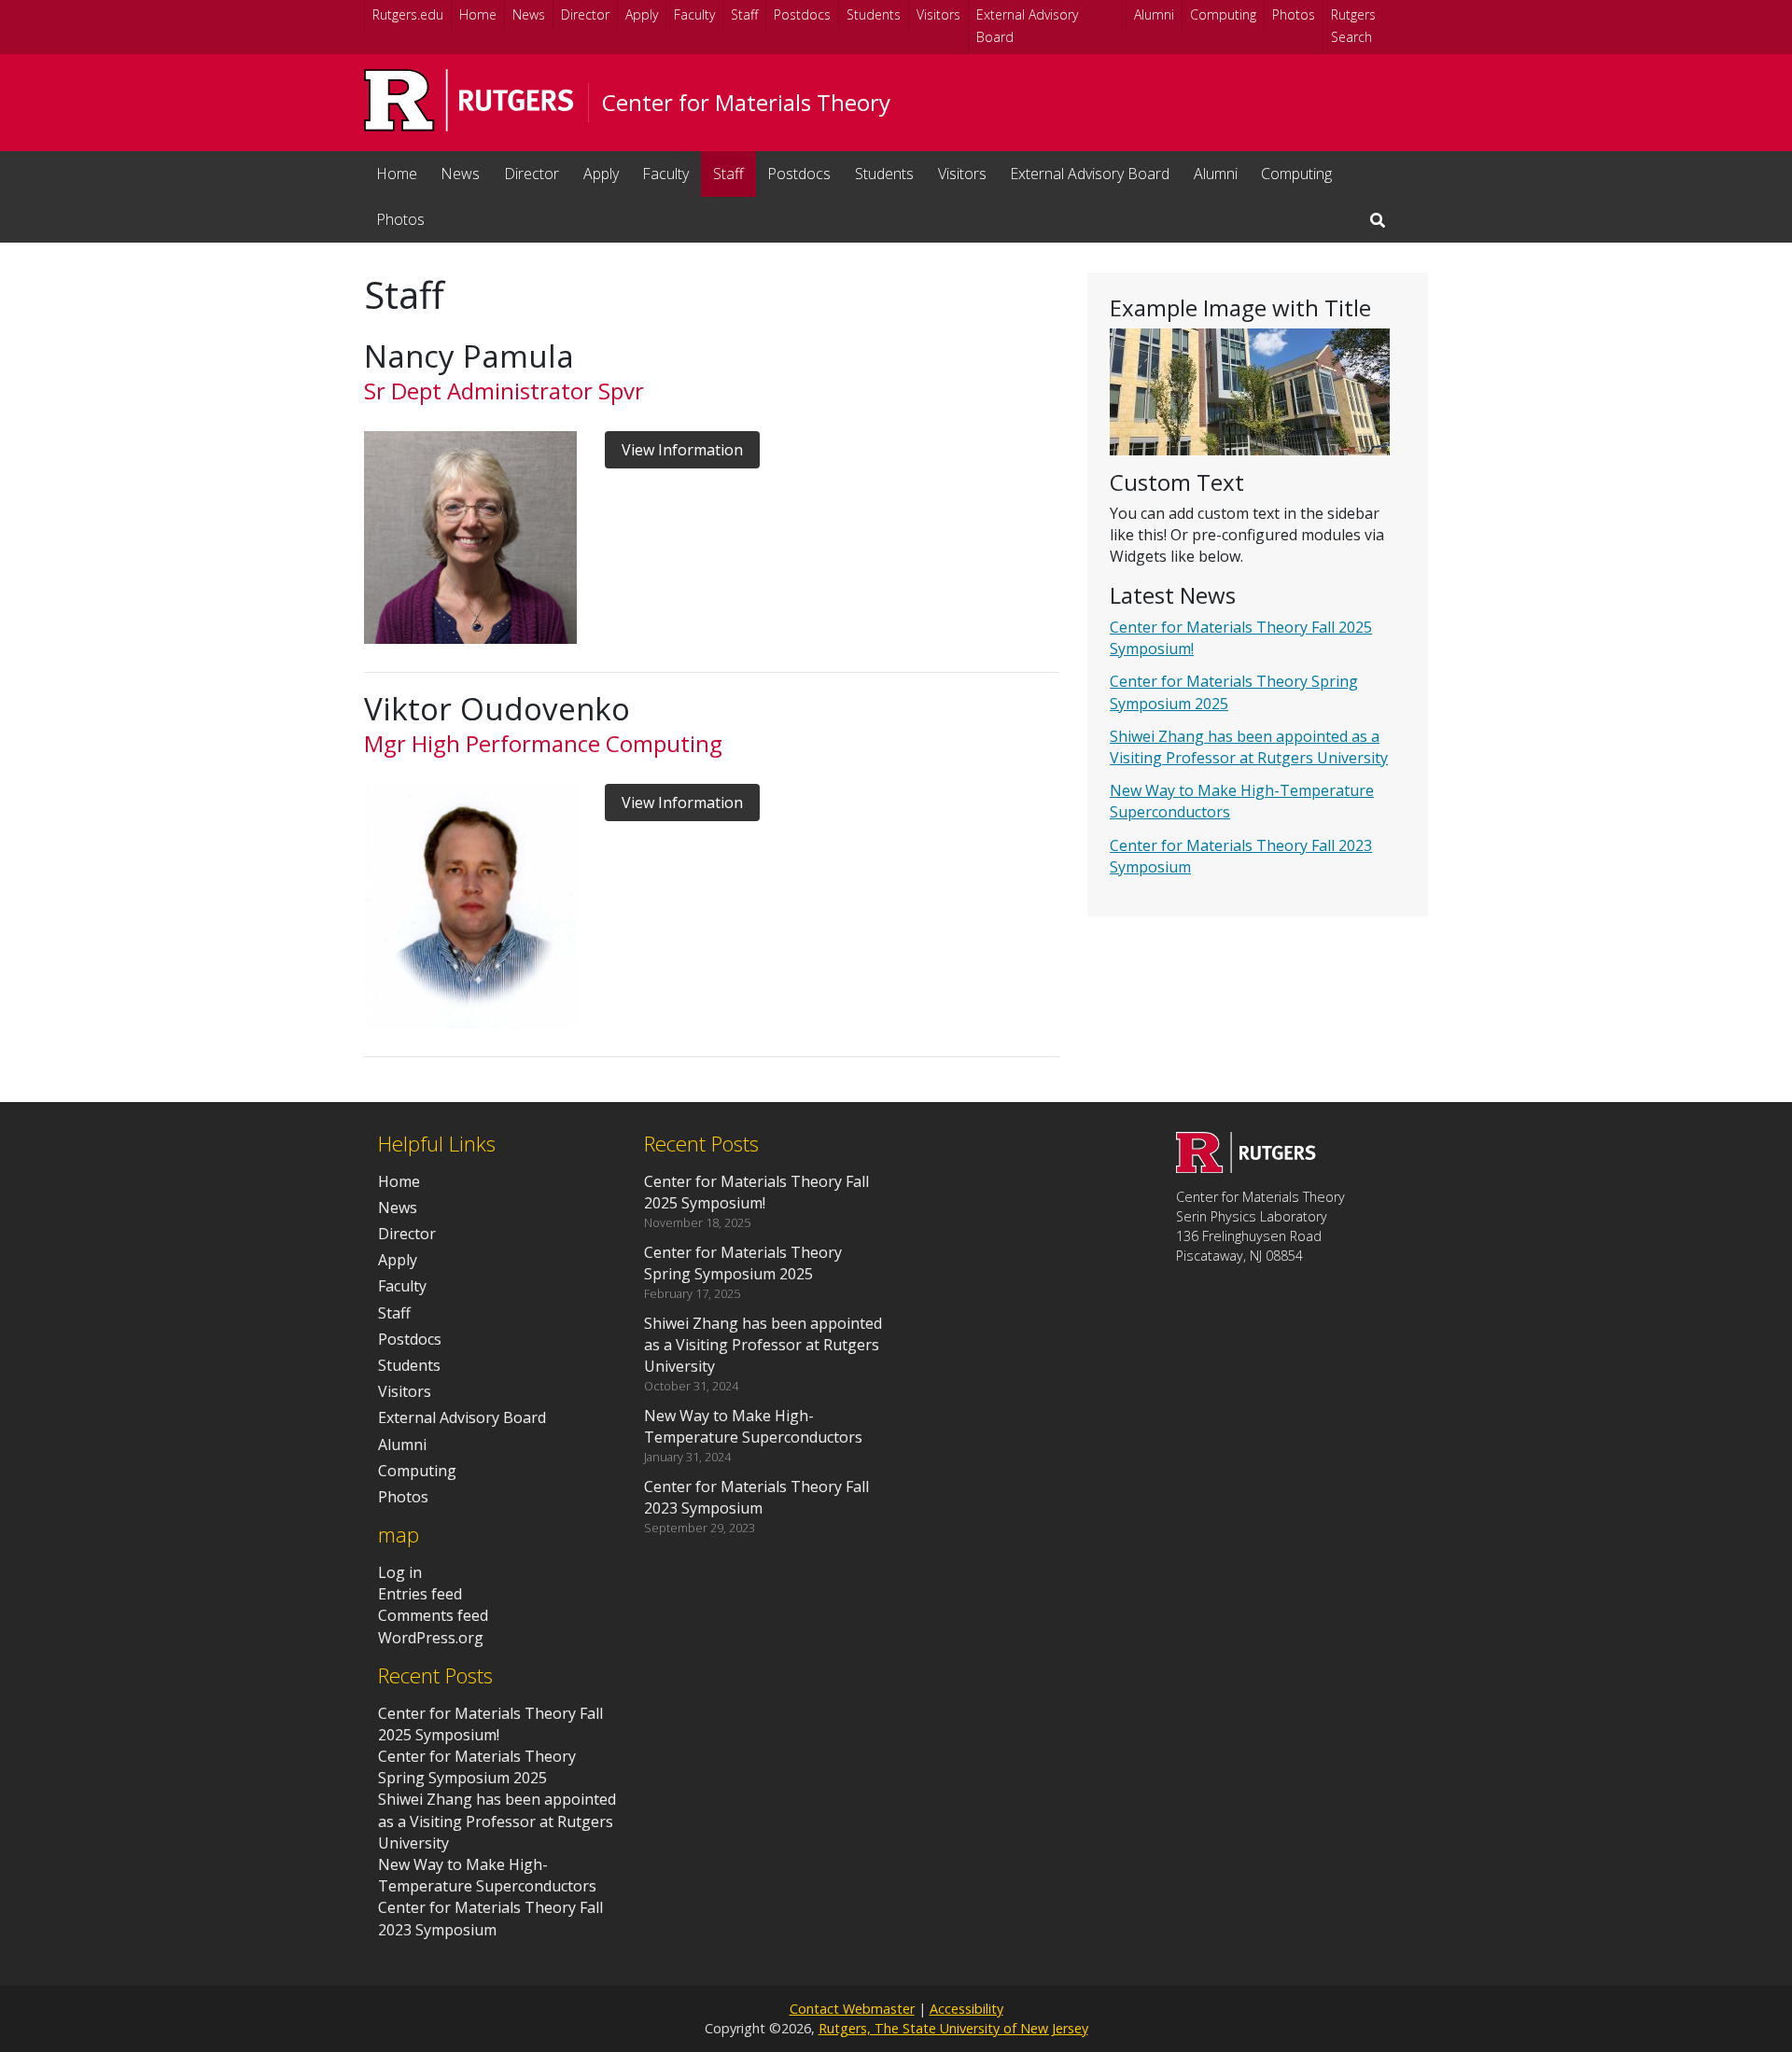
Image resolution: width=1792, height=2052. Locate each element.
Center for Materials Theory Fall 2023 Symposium (490, 1918)
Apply (642, 14)
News (529, 14)
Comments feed (433, 1615)
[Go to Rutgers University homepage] (469, 100)
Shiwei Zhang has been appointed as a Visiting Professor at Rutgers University (1249, 747)
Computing (1223, 14)
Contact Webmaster (852, 2009)
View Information (682, 450)
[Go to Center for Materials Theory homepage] (1246, 1167)
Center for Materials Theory (746, 103)
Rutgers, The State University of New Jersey (953, 2028)
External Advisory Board (1027, 26)
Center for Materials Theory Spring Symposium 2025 (477, 1767)
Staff (744, 14)
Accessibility (966, 2009)
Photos (1294, 14)
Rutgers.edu (408, 14)
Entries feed (420, 1594)
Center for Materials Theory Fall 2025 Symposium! (490, 1724)
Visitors (938, 14)
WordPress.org (431, 1638)
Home (478, 14)
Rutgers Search (1353, 26)
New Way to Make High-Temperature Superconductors (487, 1875)
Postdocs (802, 14)
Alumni (1154, 14)
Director (585, 14)
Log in (400, 1572)
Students (874, 14)
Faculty (694, 14)
